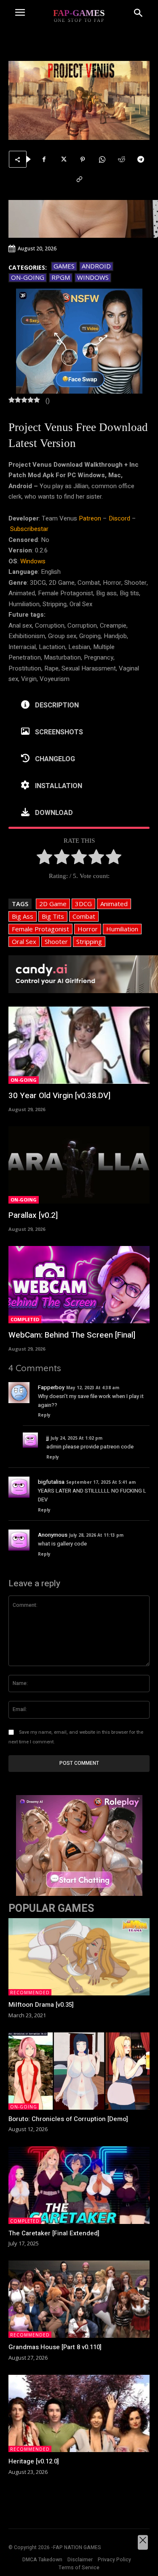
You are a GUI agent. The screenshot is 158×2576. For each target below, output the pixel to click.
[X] (63, 159)
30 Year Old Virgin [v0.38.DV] (60, 1096)
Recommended (30, 1992)
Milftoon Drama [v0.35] (41, 2005)
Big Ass (23, 916)
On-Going (28, 277)
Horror (88, 929)
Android (96, 266)
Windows (93, 277)
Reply (44, 1415)
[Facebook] (44, 159)
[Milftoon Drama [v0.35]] (79, 1957)
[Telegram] (141, 159)
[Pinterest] (83, 159)
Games (64, 266)
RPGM (61, 277)
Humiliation (122, 929)
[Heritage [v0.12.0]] (79, 2413)
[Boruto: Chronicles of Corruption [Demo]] (79, 2071)
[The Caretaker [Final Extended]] (79, 2185)
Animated (114, 904)
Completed (25, 1319)
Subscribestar (29, 529)
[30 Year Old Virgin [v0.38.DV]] (79, 1045)
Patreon (90, 518)
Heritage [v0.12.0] (34, 2461)
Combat (84, 916)
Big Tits (53, 916)
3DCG (83, 904)
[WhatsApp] (102, 159)
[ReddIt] (121, 159)
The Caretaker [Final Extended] (54, 2233)
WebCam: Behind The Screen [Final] (72, 1335)
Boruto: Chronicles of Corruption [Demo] (68, 2119)
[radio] (44, 859)
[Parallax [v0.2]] (79, 1165)
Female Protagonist (40, 929)
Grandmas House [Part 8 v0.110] (55, 2347)
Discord (119, 518)
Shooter (56, 941)
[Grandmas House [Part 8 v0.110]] (79, 2299)
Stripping (89, 941)
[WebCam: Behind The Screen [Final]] (79, 1285)
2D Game (53, 904)
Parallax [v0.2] (33, 1215)
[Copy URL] (79, 179)
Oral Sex (24, 941)
